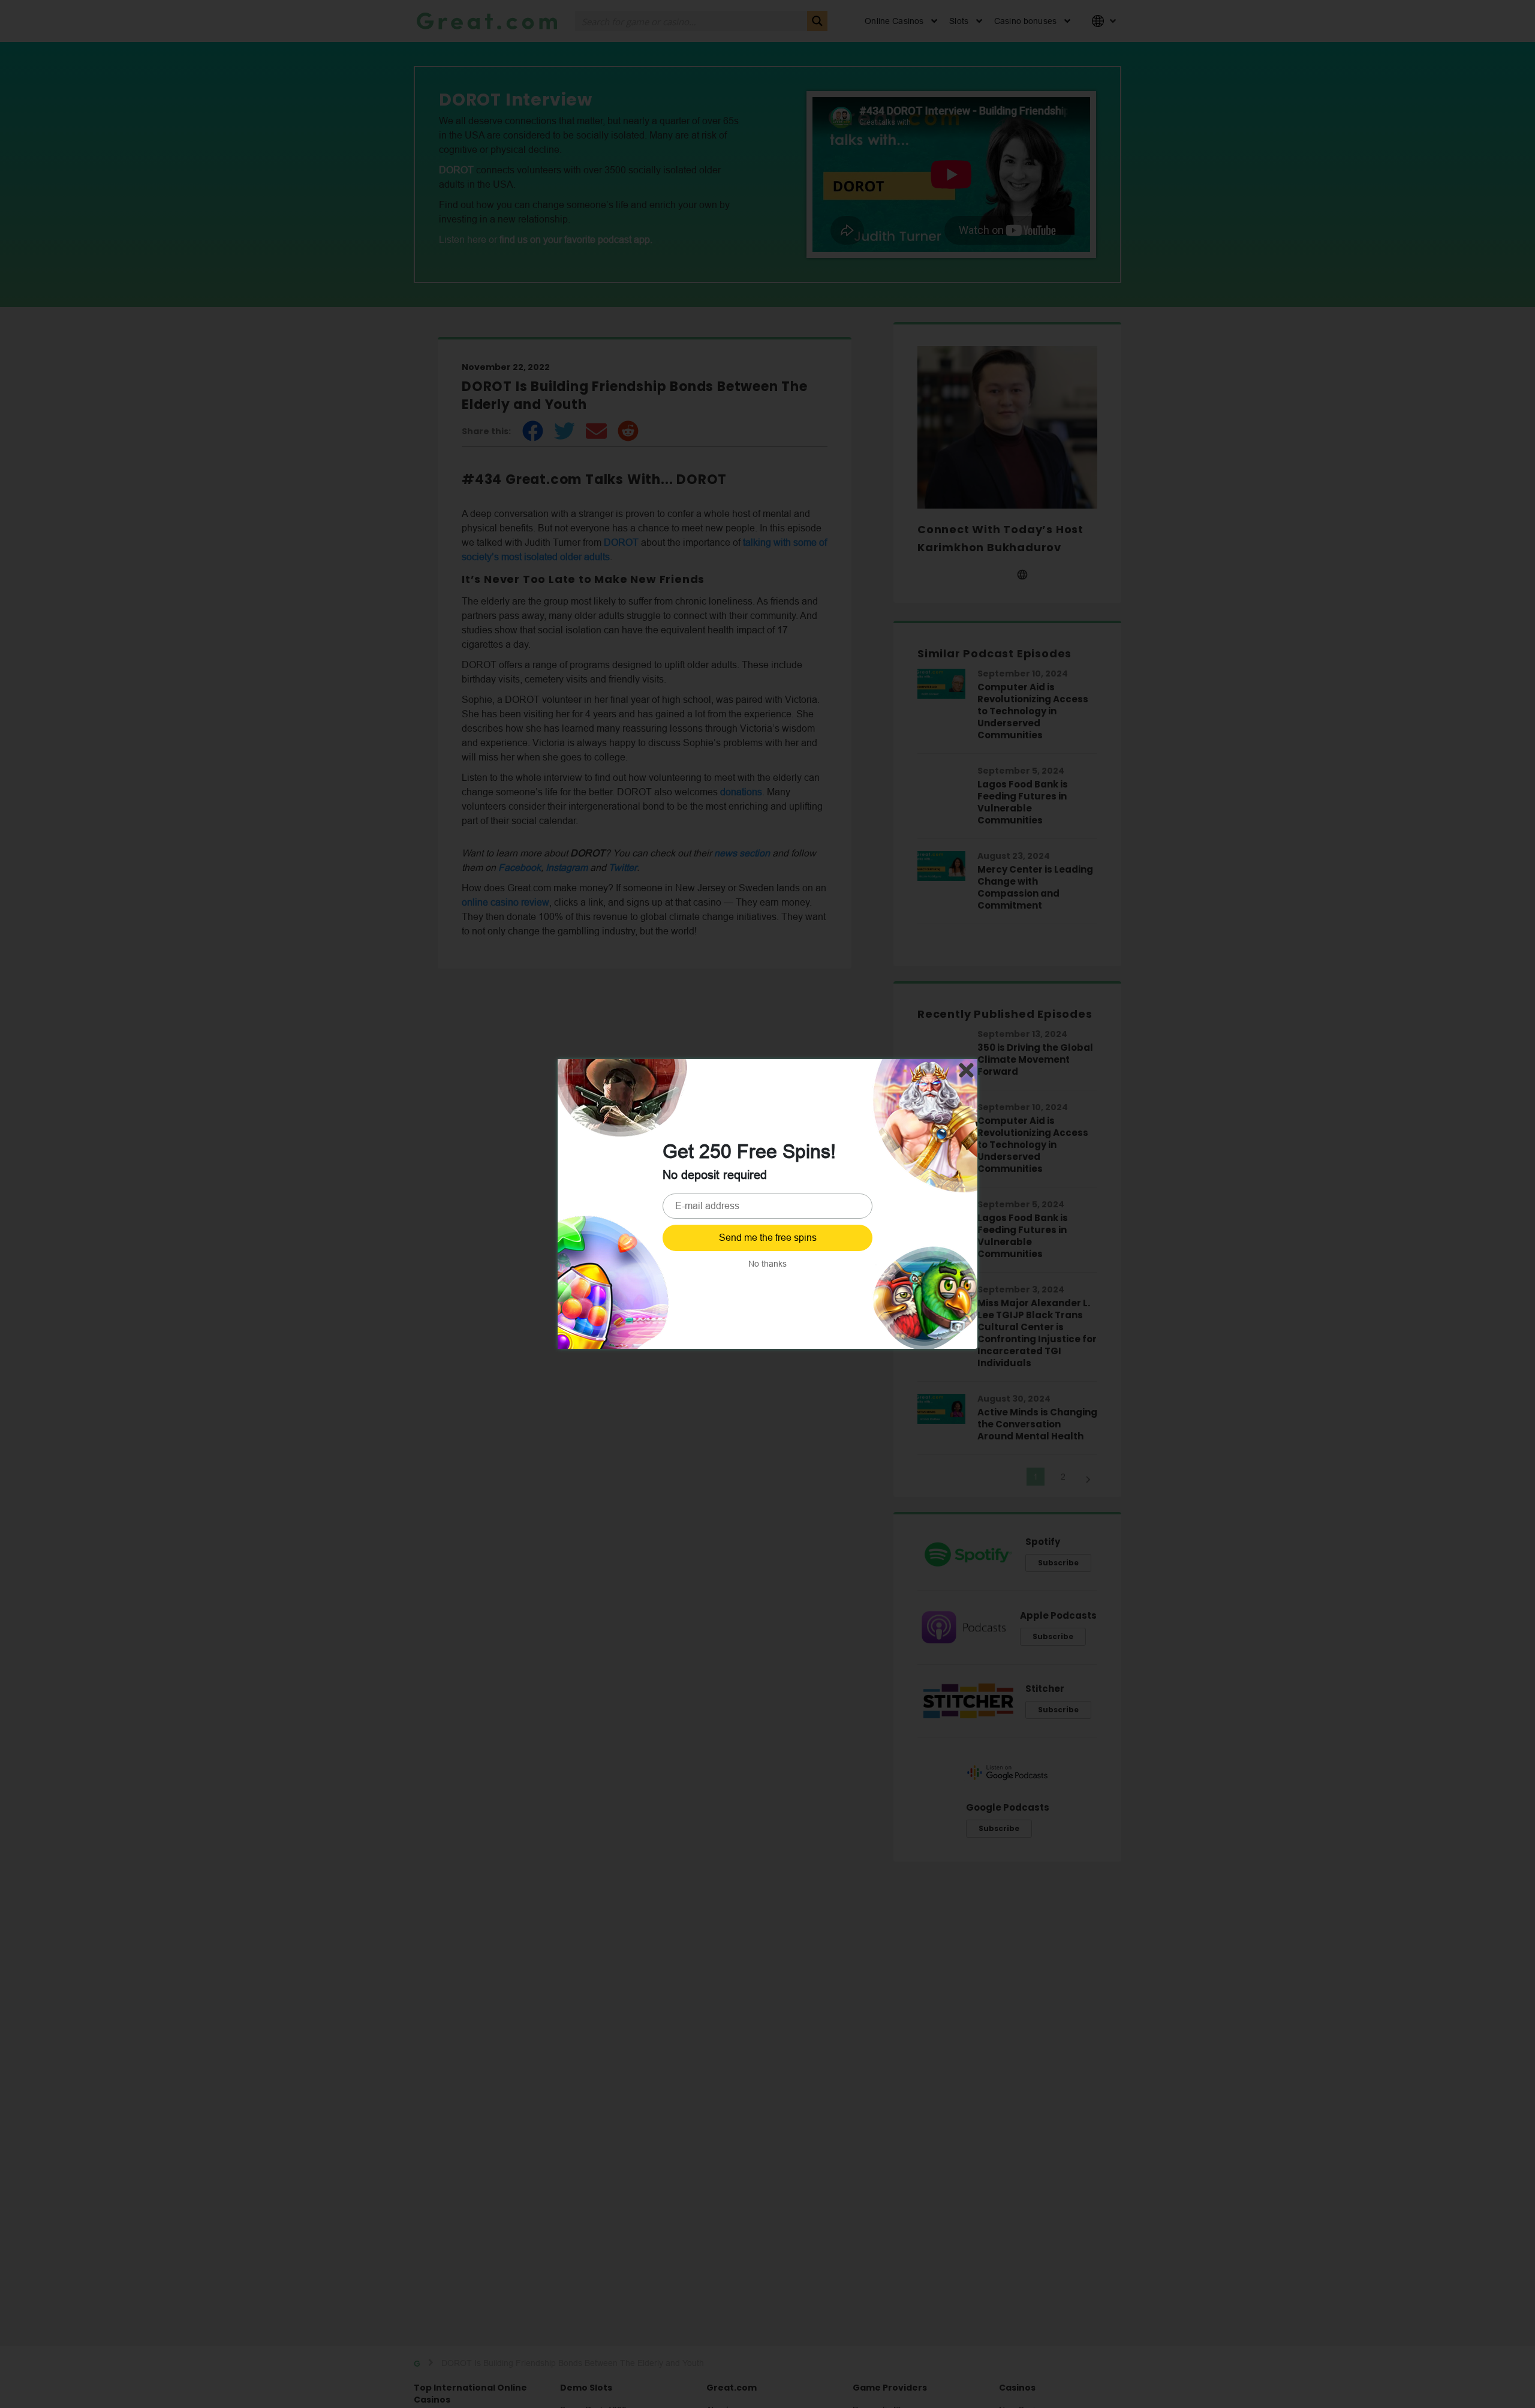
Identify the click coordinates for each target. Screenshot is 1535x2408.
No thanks (767, 1264)
